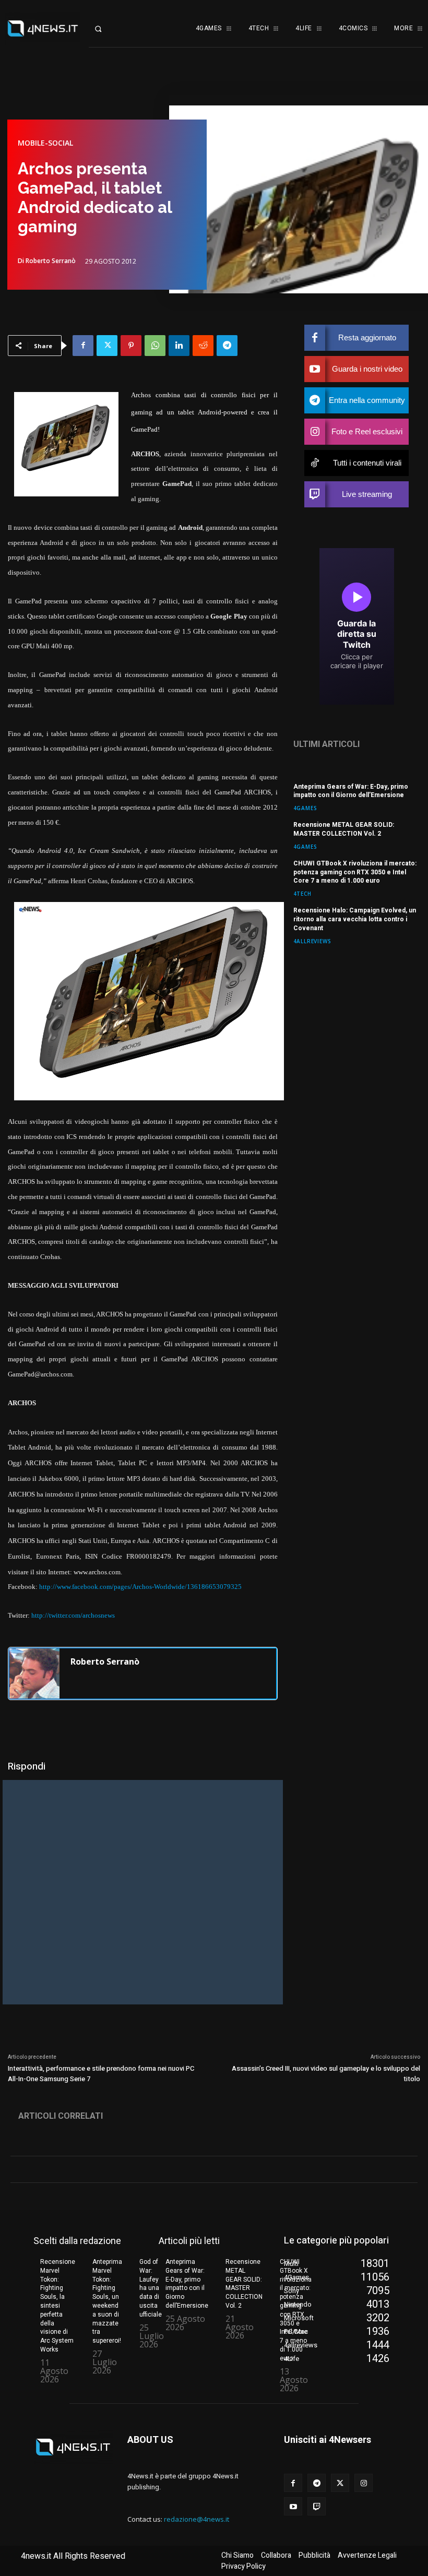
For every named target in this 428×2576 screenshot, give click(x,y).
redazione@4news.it (197, 2519)
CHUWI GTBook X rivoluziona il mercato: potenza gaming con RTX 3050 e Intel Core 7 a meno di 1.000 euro (355, 872)
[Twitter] (107, 346)
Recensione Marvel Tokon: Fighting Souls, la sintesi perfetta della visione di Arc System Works (58, 2306)
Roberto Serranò (51, 261)
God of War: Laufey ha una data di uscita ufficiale (151, 2288)
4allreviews (312, 941)
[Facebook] (83, 346)
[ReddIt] (203, 346)
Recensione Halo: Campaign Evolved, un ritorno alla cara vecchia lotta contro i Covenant (355, 919)
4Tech (302, 893)
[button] (107, 29)
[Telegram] (227, 346)
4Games (305, 808)
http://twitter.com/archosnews (73, 1615)
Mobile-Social (45, 143)
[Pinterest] (131, 346)
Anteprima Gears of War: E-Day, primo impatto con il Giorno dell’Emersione (351, 791)
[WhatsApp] (155, 346)
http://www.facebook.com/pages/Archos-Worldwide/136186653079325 (140, 1587)
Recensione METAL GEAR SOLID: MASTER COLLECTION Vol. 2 (344, 829)
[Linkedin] (179, 346)
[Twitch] (317, 2506)
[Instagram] (364, 2483)
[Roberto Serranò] (34, 1673)
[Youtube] (293, 2506)
